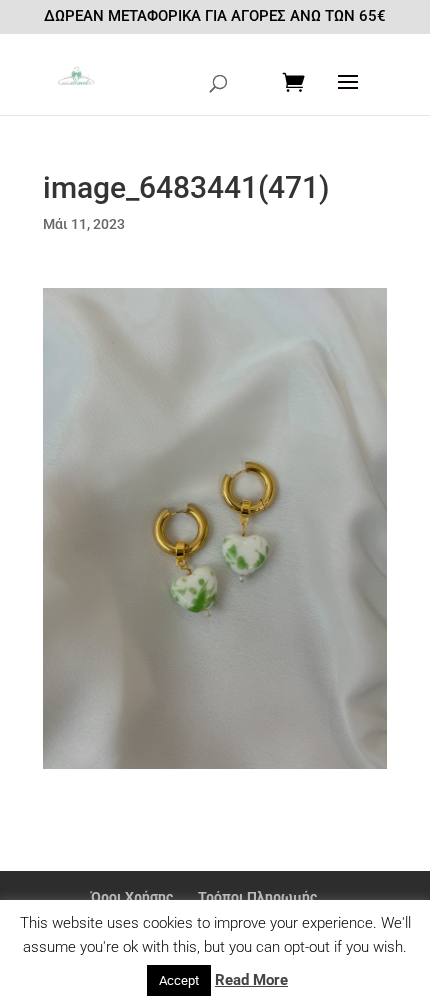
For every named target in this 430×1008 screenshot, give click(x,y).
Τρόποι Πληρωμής (257, 897)
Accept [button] (179, 980)
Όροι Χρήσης (132, 897)
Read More (251, 980)
